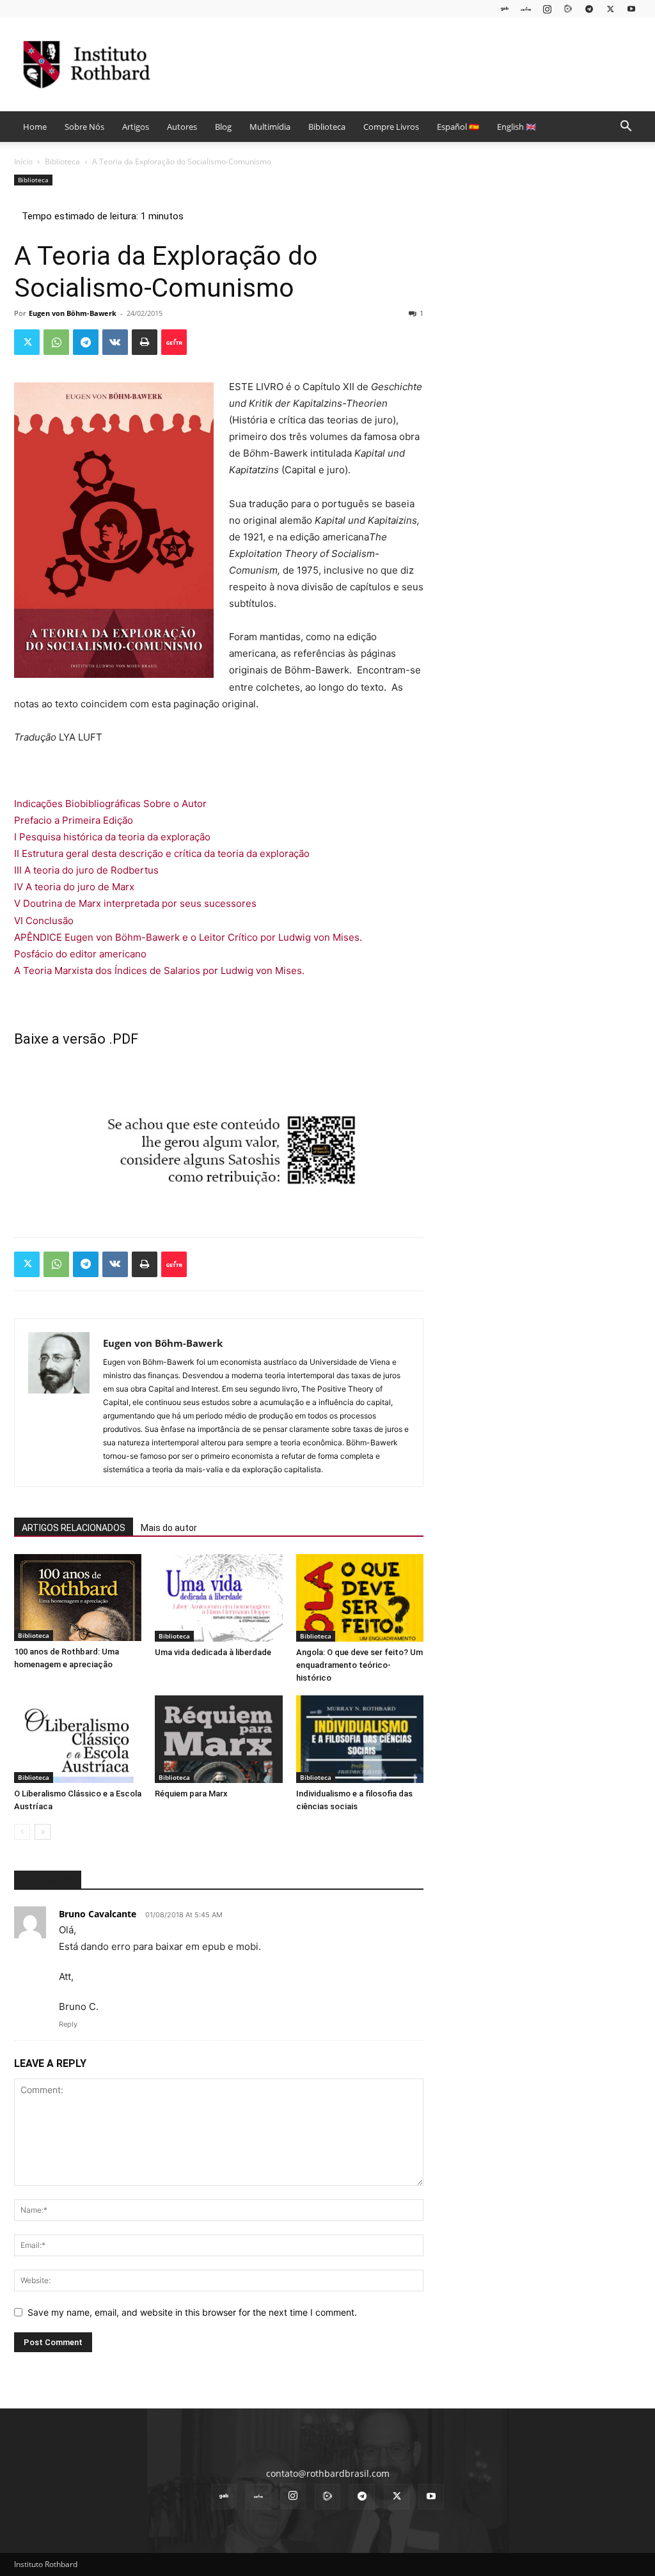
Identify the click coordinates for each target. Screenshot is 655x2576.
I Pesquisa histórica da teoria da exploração (112, 837)
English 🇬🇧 (517, 127)
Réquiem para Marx (191, 1794)
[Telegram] (589, 9)
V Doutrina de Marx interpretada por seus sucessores (135, 903)
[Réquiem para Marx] (218, 1739)
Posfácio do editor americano (80, 954)
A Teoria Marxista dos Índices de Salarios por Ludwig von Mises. (159, 970)
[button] (626, 128)
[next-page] (43, 1832)
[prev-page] (22, 1832)
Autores (182, 127)
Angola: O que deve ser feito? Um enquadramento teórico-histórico (359, 1665)
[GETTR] (526, 9)
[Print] (145, 342)
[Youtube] (631, 9)
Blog (223, 127)
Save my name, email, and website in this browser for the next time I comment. (192, 2312)
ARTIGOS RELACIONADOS (74, 1528)
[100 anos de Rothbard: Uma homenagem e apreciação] (78, 1598)
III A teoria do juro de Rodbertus (86, 870)
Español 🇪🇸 (458, 127)
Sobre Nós (84, 127)
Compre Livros (391, 127)
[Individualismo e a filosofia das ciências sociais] (360, 1739)
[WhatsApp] (56, 342)
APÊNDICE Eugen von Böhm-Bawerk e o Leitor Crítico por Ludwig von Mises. (188, 937)
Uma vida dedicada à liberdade (213, 1652)
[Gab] (505, 9)
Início (23, 161)
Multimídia (270, 127)
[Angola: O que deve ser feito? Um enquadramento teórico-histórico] (360, 1598)
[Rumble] (568, 9)
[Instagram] (547, 9)
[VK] (115, 342)
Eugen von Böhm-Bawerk (73, 313)
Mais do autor (169, 1528)
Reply (68, 2024)
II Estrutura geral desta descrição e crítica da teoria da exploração (162, 853)
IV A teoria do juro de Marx (74, 887)
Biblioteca (327, 127)
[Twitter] (610, 9)
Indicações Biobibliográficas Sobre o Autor (110, 804)
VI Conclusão (44, 921)
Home (35, 127)
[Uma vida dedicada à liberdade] (218, 1598)
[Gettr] (174, 342)
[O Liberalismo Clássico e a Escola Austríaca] (78, 1739)
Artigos (136, 127)
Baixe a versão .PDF (76, 1039)
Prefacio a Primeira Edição (74, 820)
